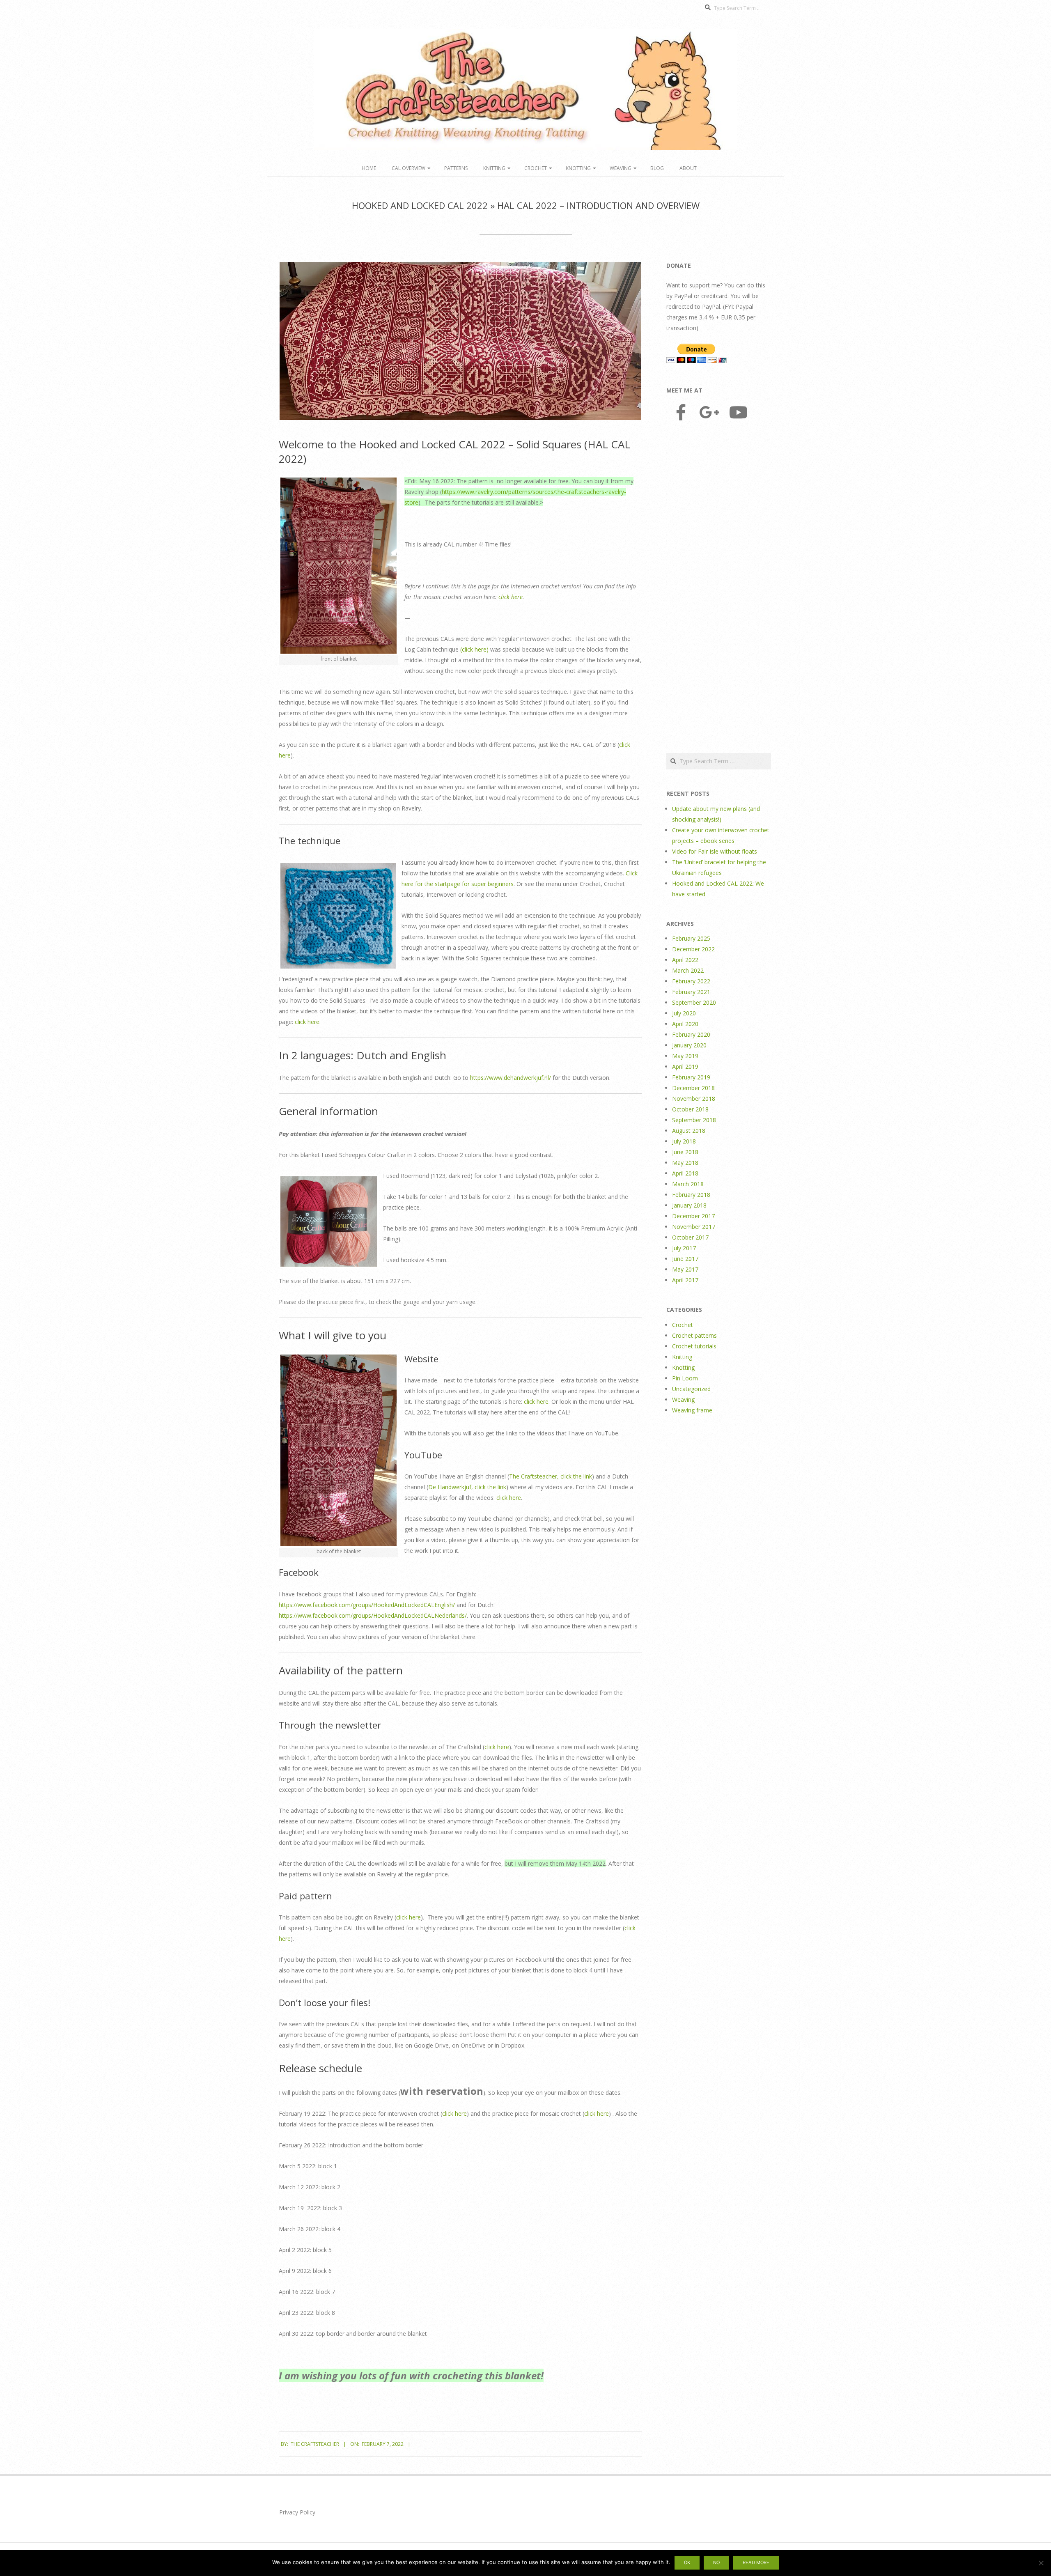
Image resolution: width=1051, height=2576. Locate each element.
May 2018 (685, 1163)
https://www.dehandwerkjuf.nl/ (511, 1078)
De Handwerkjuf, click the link (467, 1487)
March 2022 (688, 970)
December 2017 (693, 1216)
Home (369, 168)
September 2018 (694, 1120)
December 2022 (693, 949)
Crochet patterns (694, 1335)
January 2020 (689, 1045)
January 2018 (689, 1205)
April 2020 (685, 1024)
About (688, 168)
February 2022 (691, 981)
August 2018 (689, 1131)
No (716, 2562)
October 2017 (690, 1237)
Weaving (621, 168)
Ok (687, 2562)
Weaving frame (692, 1410)
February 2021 (691, 992)
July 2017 (684, 1248)
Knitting (494, 168)
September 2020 (694, 1002)
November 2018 (694, 1099)
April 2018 (685, 1173)
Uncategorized (691, 1389)
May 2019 (685, 1056)
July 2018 (684, 1141)
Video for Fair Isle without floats (715, 851)
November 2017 (694, 1227)
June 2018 (685, 1152)
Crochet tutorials (694, 1346)
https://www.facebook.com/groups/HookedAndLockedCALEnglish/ (367, 1605)
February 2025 (691, 938)
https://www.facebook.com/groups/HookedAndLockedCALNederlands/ (373, 1615)
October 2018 (690, 1109)
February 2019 (691, 1077)
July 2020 (684, 1013)
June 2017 (685, 1259)
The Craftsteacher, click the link (551, 1476)
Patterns (456, 168)
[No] (1041, 2563)
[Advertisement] (719, 588)
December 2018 (693, 1088)
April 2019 (685, 1066)
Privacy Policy (297, 2512)
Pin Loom (685, 1378)
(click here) (474, 649)
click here (511, 597)
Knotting (578, 168)
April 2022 (685, 960)
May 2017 (685, 1269)
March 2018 (688, 1184)
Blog (657, 168)
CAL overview (408, 168)
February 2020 (691, 1034)
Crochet (536, 168)
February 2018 (691, 1195)
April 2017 (685, 1280)
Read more (756, 2562)
